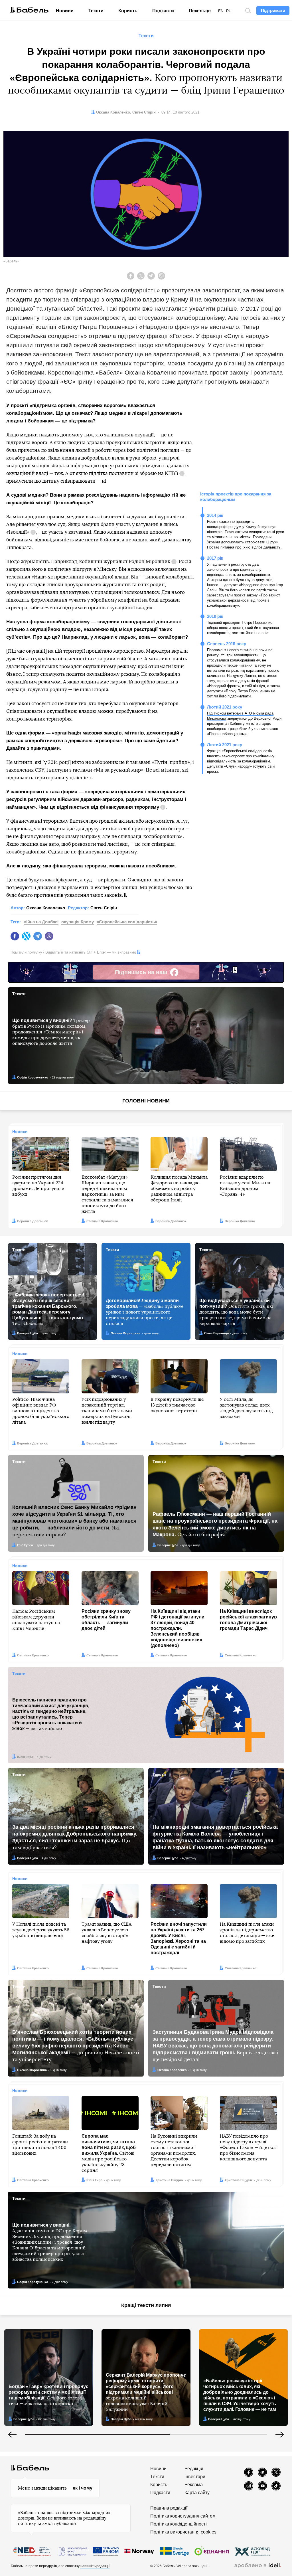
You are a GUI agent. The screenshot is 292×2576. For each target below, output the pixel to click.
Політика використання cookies (183, 2532)
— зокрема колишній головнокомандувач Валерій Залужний (146, 2392)
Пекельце (200, 11)
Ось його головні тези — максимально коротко (48, 2395)
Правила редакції (169, 2508)
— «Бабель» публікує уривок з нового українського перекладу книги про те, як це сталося (145, 1312)
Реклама (194, 2485)
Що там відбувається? (75, 1837)
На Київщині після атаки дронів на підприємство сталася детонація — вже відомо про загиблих (247, 1933)
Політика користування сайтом (183, 2516)
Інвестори (195, 2477)
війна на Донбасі (41, 922)
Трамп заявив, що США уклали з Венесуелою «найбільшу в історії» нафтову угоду (107, 1933)
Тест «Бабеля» (48, 1309)
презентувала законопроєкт (201, 290)
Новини (65, 11)
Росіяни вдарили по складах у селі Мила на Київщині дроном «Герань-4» (245, 1186)
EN (221, 11)
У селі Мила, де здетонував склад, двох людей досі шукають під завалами (246, 1408)
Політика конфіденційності (179, 2524)
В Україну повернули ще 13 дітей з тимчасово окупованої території (177, 1405)
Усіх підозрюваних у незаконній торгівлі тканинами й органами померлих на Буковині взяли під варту (107, 1411)
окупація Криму (78, 922)
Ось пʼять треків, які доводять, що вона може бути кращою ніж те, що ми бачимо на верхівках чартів (236, 1312)
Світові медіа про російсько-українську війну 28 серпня (109, 2153)
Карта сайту (197, 2493)
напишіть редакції (95, 2566)
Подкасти (163, 11)
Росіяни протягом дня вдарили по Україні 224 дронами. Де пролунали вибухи (38, 1186)
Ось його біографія (215, 1524)
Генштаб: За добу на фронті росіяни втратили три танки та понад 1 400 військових (40, 2145)
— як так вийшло (51, 1714)
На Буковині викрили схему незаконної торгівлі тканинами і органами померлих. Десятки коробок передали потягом (174, 2150)
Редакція (194, 2469)
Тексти (96, 11)
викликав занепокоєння (39, 354)
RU (229, 11)
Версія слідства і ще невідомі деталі (215, 2046)
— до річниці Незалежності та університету (76, 2046)
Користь (128, 11)
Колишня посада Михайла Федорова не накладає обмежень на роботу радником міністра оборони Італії (179, 1189)
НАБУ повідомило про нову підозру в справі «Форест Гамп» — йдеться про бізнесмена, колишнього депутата (248, 2148)
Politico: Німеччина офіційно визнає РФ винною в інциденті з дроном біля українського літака (41, 1411)
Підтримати (273, 10)
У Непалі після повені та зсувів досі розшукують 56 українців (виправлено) (41, 1930)
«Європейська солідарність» (127, 922)
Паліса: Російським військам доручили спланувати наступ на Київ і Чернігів (36, 1620)
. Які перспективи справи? (74, 1521)
